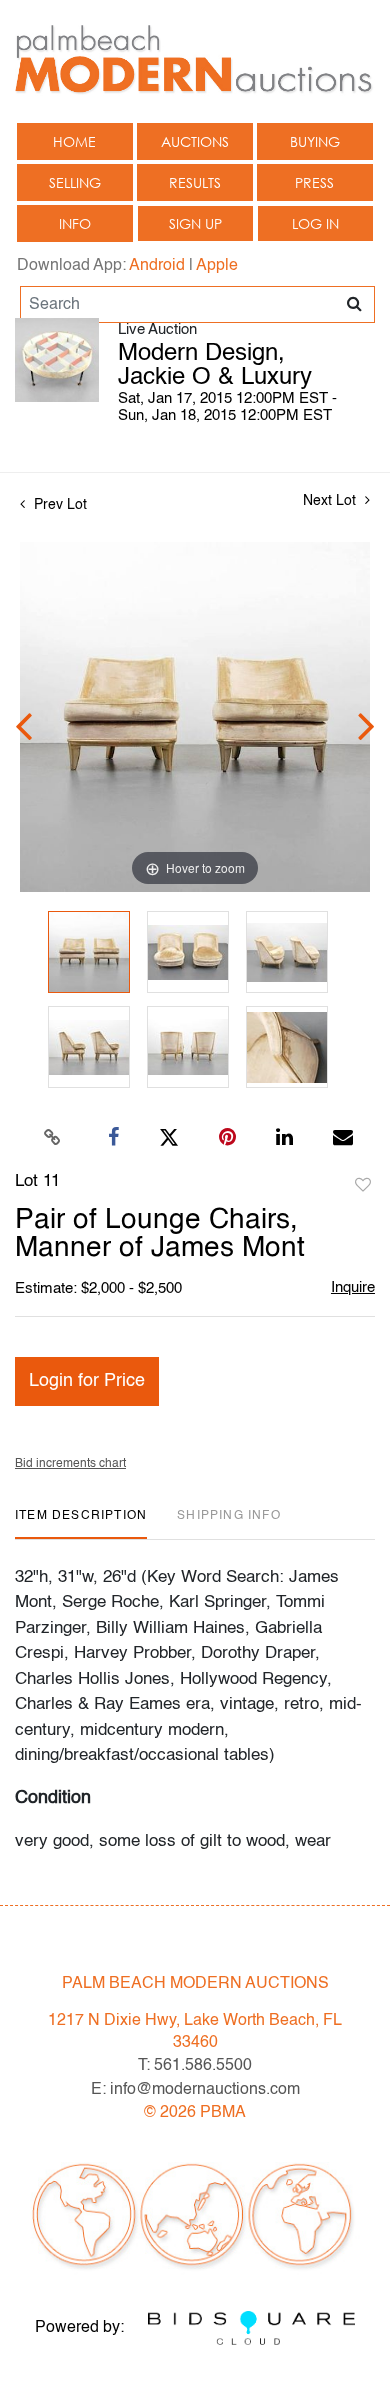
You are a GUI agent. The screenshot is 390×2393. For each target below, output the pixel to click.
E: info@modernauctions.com (195, 2090)
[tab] (81, 1523)
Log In (315, 223)
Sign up (195, 223)
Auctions (195, 141)
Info (75, 223)
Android (157, 266)
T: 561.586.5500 (195, 2066)
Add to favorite (363, 1186)
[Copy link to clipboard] (53, 1138)
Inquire (353, 1287)
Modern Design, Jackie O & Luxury (215, 366)
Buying (315, 141)
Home (74, 141)
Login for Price (87, 1381)
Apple (217, 266)
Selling (75, 182)
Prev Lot (58, 505)
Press (314, 182)
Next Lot (331, 501)
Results (195, 182)
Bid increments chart (70, 1464)
